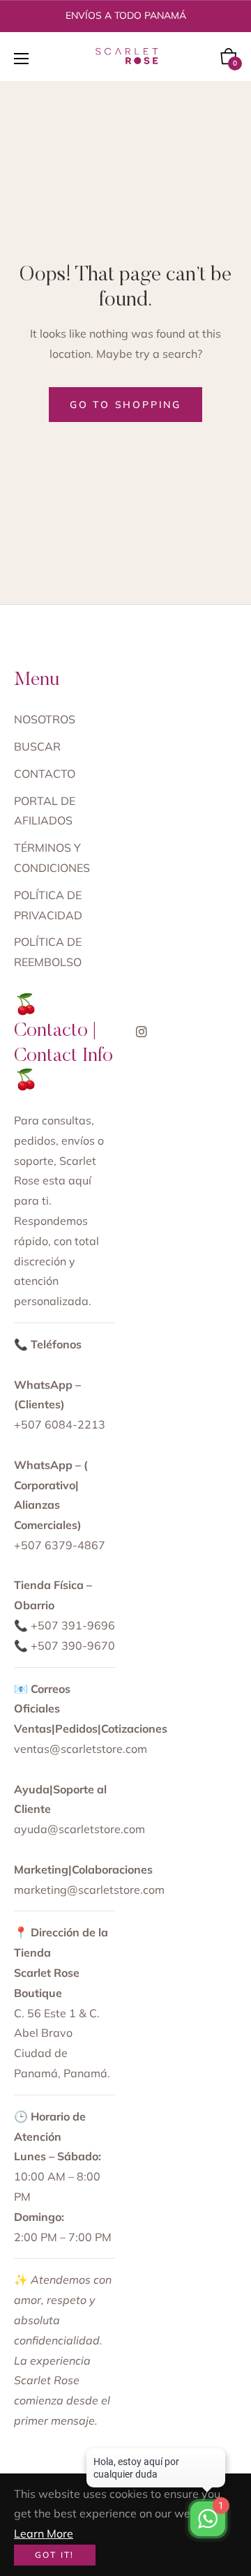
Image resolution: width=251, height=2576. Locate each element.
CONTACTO (45, 774)
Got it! (55, 2555)
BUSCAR (37, 746)
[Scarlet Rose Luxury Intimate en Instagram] (142, 1031)
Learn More (44, 2533)
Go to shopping (125, 405)
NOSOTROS (45, 719)
